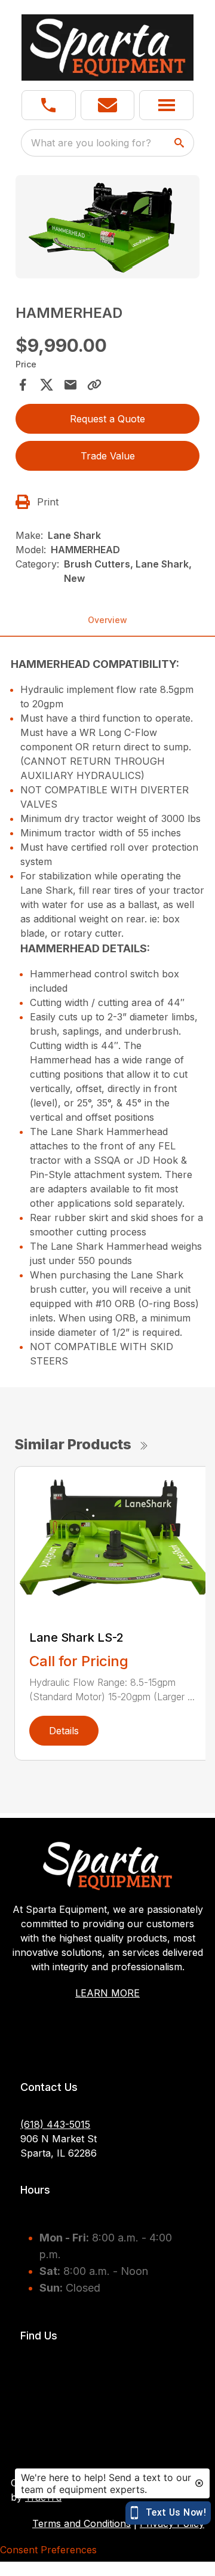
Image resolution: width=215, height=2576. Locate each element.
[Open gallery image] (107, 227)
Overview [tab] (107, 620)
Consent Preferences (48, 2550)
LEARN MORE (107, 1993)
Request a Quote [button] (107, 419)
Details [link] (64, 1731)
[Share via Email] (70, 385)
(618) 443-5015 (55, 2124)
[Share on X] (47, 385)
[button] (49, 105)
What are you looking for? (91, 143)
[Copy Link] (94, 385)
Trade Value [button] (108, 456)
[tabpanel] (107, 229)
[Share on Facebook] (23, 385)
